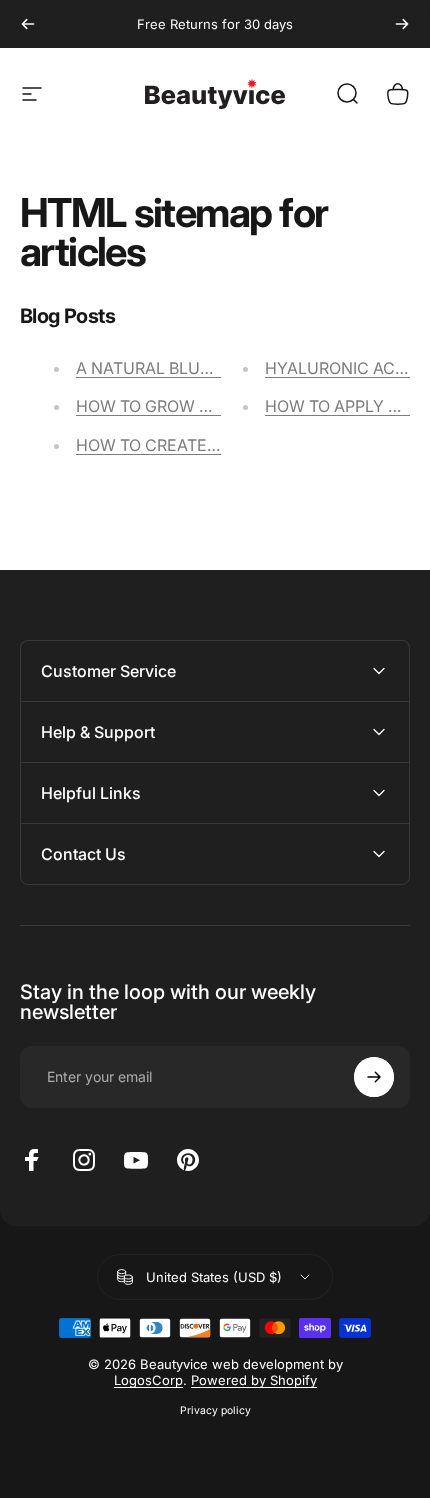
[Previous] (28, 24)
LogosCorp (148, 1380)
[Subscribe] (374, 1077)
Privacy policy (215, 1410)
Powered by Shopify (254, 1380)
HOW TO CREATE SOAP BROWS (195, 445)
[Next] (402, 24)
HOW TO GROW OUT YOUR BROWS (209, 406)
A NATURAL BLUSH (149, 368)
